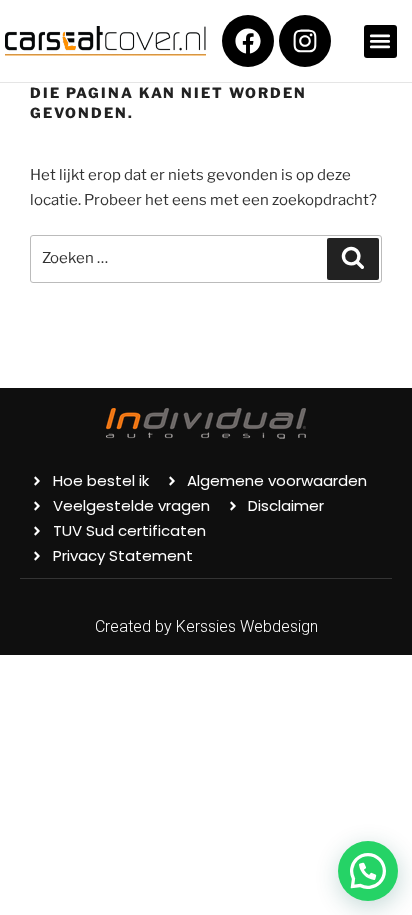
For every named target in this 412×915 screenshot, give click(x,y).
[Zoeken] (353, 259)
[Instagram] (305, 41)
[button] (380, 41)
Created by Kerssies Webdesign (206, 626)
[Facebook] (248, 41)
